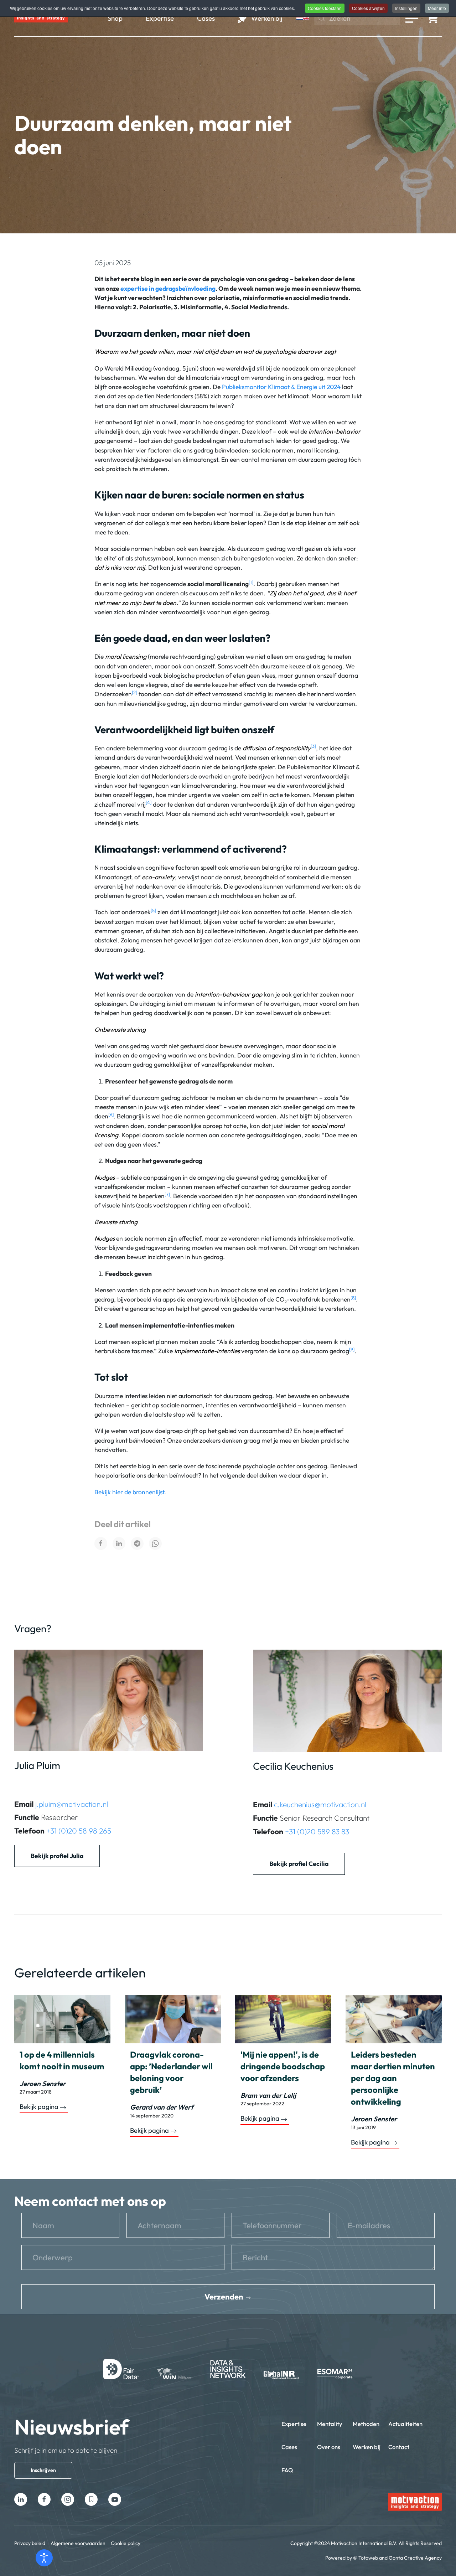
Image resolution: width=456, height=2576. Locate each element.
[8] (353, 1298)
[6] (111, 1114)
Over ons (329, 2447)
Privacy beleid (30, 2543)
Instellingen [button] (406, 8)
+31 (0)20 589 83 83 (317, 1831)
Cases (289, 2447)
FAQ (287, 2470)
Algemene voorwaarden (78, 2543)
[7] (167, 1194)
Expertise (294, 2424)
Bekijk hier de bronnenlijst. (130, 1492)
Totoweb (368, 2558)
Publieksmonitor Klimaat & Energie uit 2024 (281, 387)
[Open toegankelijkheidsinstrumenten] (44, 2558)
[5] (153, 910)
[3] (313, 746)
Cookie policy (126, 2543)
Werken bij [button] (267, 18)
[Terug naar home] (41, 18)
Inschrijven (43, 2470)
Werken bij (367, 2447)
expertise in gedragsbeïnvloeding (168, 288)
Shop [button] (115, 18)
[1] (251, 582)
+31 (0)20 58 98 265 (79, 1831)
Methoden (366, 2424)
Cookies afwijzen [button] (368, 8)
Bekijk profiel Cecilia (299, 1864)
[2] (134, 692)
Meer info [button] (437, 8)
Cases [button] (206, 18)
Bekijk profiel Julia (57, 1856)
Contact (399, 2447)
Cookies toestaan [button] (325, 8)
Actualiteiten (405, 2424)
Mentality (330, 2424)
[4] (149, 802)
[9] (352, 1349)
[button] (412, 18)
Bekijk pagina (39, 2107)
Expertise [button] (160, 18)
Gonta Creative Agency (415, 2558)
